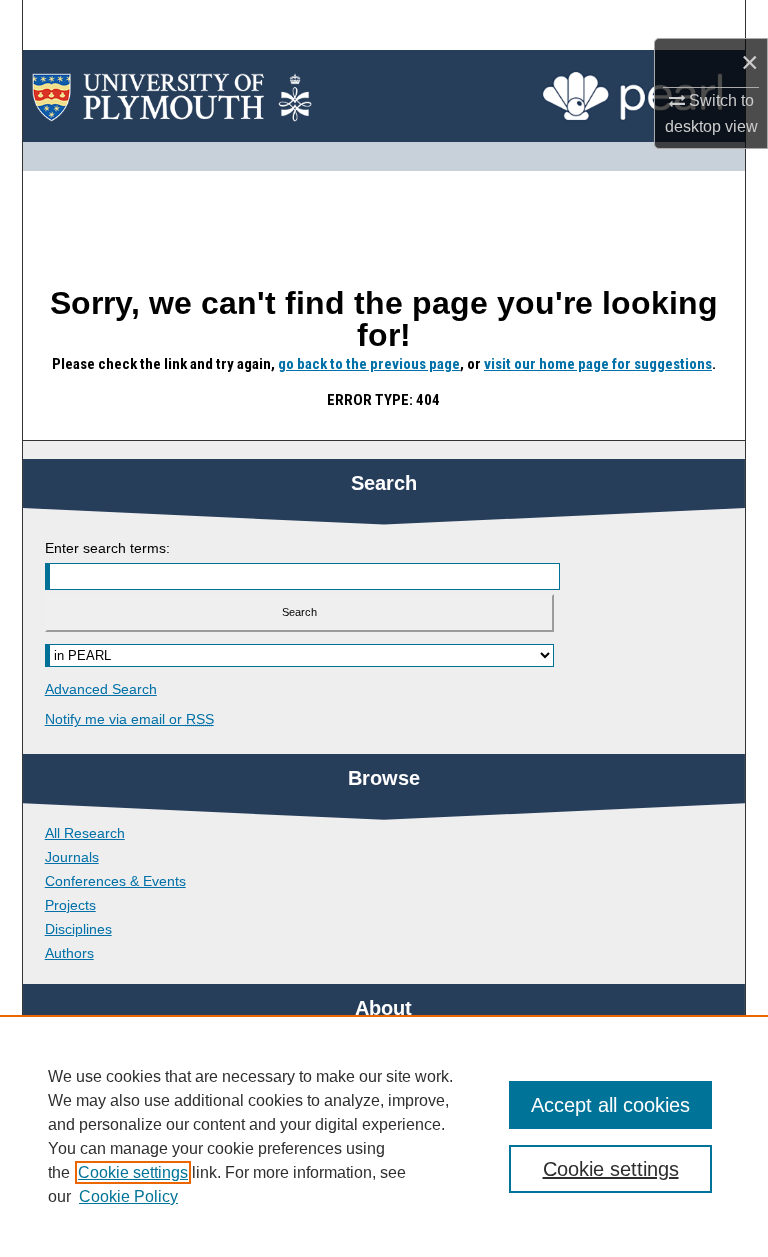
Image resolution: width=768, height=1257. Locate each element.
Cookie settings (133, 1172)
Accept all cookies (610, 1105)
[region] (384, 1136)
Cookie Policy (128, 1196)
